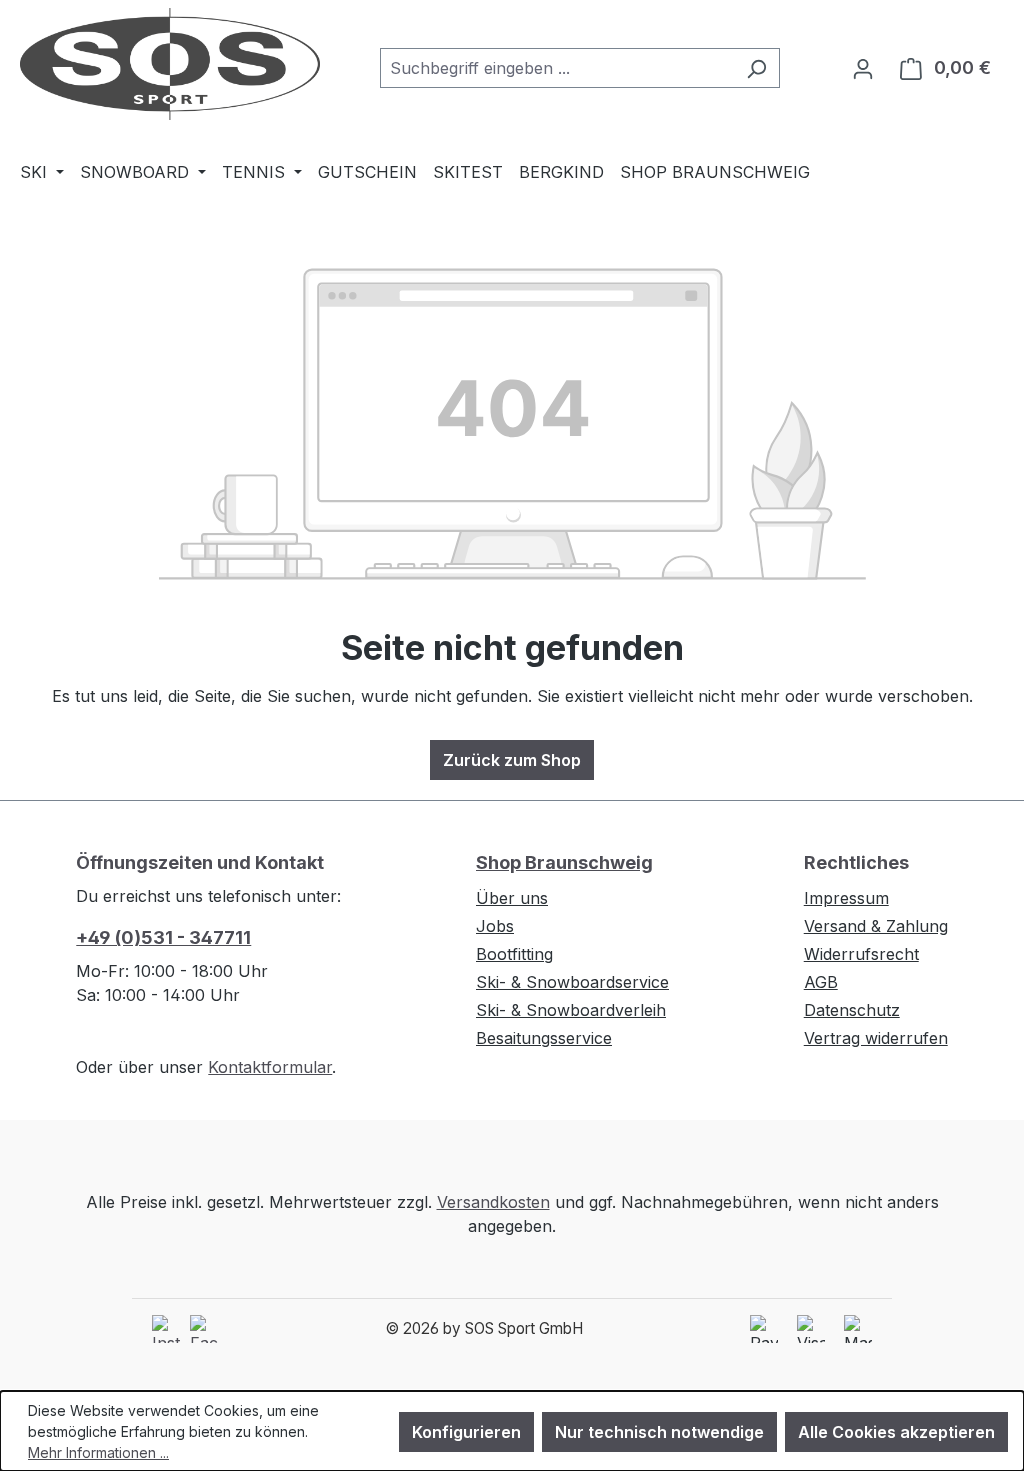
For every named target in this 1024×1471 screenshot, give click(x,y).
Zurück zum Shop (512, 760)
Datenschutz (852, 1010)
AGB (821, 982)
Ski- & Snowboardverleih (571, 1010)
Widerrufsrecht (861, 954)
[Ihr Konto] (863, 68)
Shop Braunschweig (564, 862)
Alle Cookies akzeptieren (896, 1432)
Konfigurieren (466, 1432)
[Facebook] (204, 1329)
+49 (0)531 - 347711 (163, 937)
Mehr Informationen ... (98, 1452)
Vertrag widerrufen (876, 1038)
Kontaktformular (270, 1067)
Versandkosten (493, 1202)
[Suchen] (756, 68)
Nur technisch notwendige (659, 1432)
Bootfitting (514, 954)
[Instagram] (166, 1329)
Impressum (846, 898)
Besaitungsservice (544, 1038)
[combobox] (557, 68)
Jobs (495, 926)
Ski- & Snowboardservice (572, 982)
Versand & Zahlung (876, 926)
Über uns (512, 898)
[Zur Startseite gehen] (170, 64)
